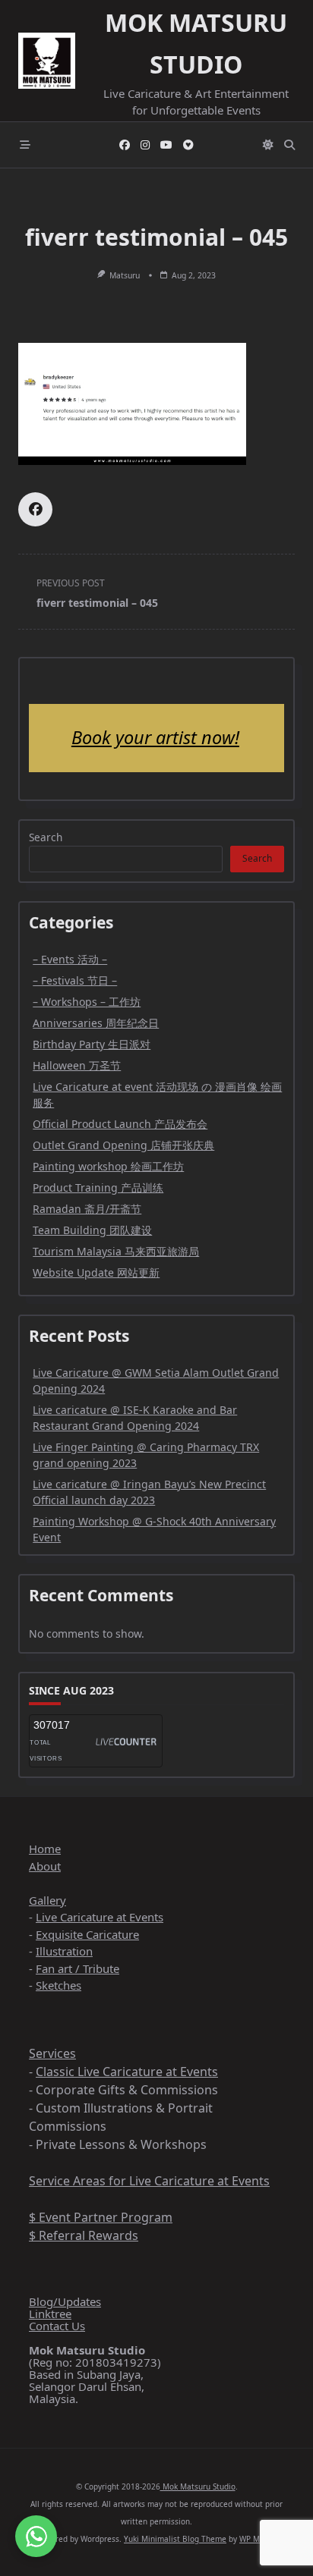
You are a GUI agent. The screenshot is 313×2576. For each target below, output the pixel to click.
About (45, 1866)
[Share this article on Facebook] (35, 509)
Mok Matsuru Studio (198, 2486)
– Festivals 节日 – (75, 980)
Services (52, 2053)
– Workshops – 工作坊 (87, 1002)
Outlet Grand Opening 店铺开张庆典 (123, 1145)
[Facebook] (125, 145)
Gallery (47, 1900)
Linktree (50, 2314)
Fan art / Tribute (77, 1968)
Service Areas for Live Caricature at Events (149, 2181)
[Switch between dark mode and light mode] (268, 145)
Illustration (64, 1951)
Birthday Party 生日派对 (92, 1044)
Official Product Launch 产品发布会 (120, 1124)
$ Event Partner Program (101, 2217)
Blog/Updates (65, 2301)
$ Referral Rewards (84, 2235)
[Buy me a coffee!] (188, 145)
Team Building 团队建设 (92, 1230)
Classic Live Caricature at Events (127, 2072)
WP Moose (258, 2539)
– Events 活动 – (70, 959)
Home (45, 1849)
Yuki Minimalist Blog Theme (175, 2539)
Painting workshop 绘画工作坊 (108, 1166)
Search (46, 837)
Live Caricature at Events (100, 1917)
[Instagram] (145, 145)
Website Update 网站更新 (96, 1272)
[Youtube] (166, 145)
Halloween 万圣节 (77, 1065)
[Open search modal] (289, 145)
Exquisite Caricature (87, 1934)
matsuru (125, 275)
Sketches (58, 1985)
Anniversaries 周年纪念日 (96, 1023)
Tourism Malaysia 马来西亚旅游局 (116, 1251)
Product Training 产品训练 (98, 1187)
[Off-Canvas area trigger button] (25, 145)
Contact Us (57, 2326)
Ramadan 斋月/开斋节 (87, 1209)
